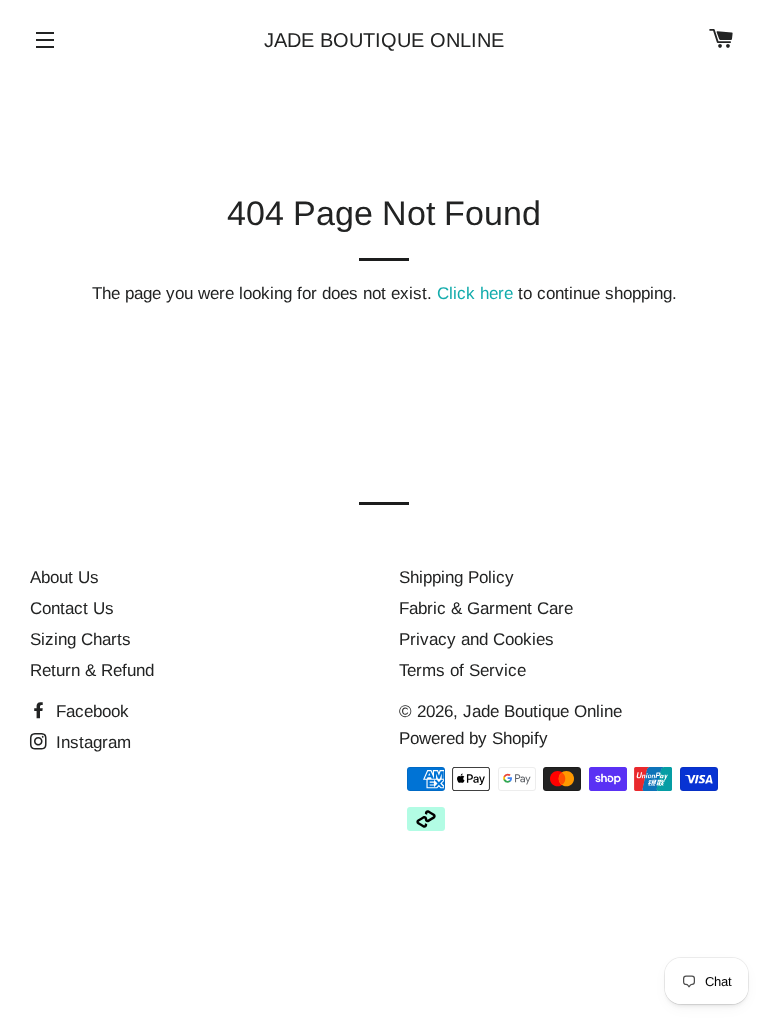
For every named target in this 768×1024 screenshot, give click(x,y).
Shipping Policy (456, 577)
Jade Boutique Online (384, 40)
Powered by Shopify (473, 738)
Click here (475, 293)
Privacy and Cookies (476, 639)
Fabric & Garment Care (486, 608)
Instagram (91, 742)
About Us (64, 577)
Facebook (90, 711)
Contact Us (72, 608)
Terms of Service (462, 670)
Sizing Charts (80, 639)
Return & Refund (92, 670)
